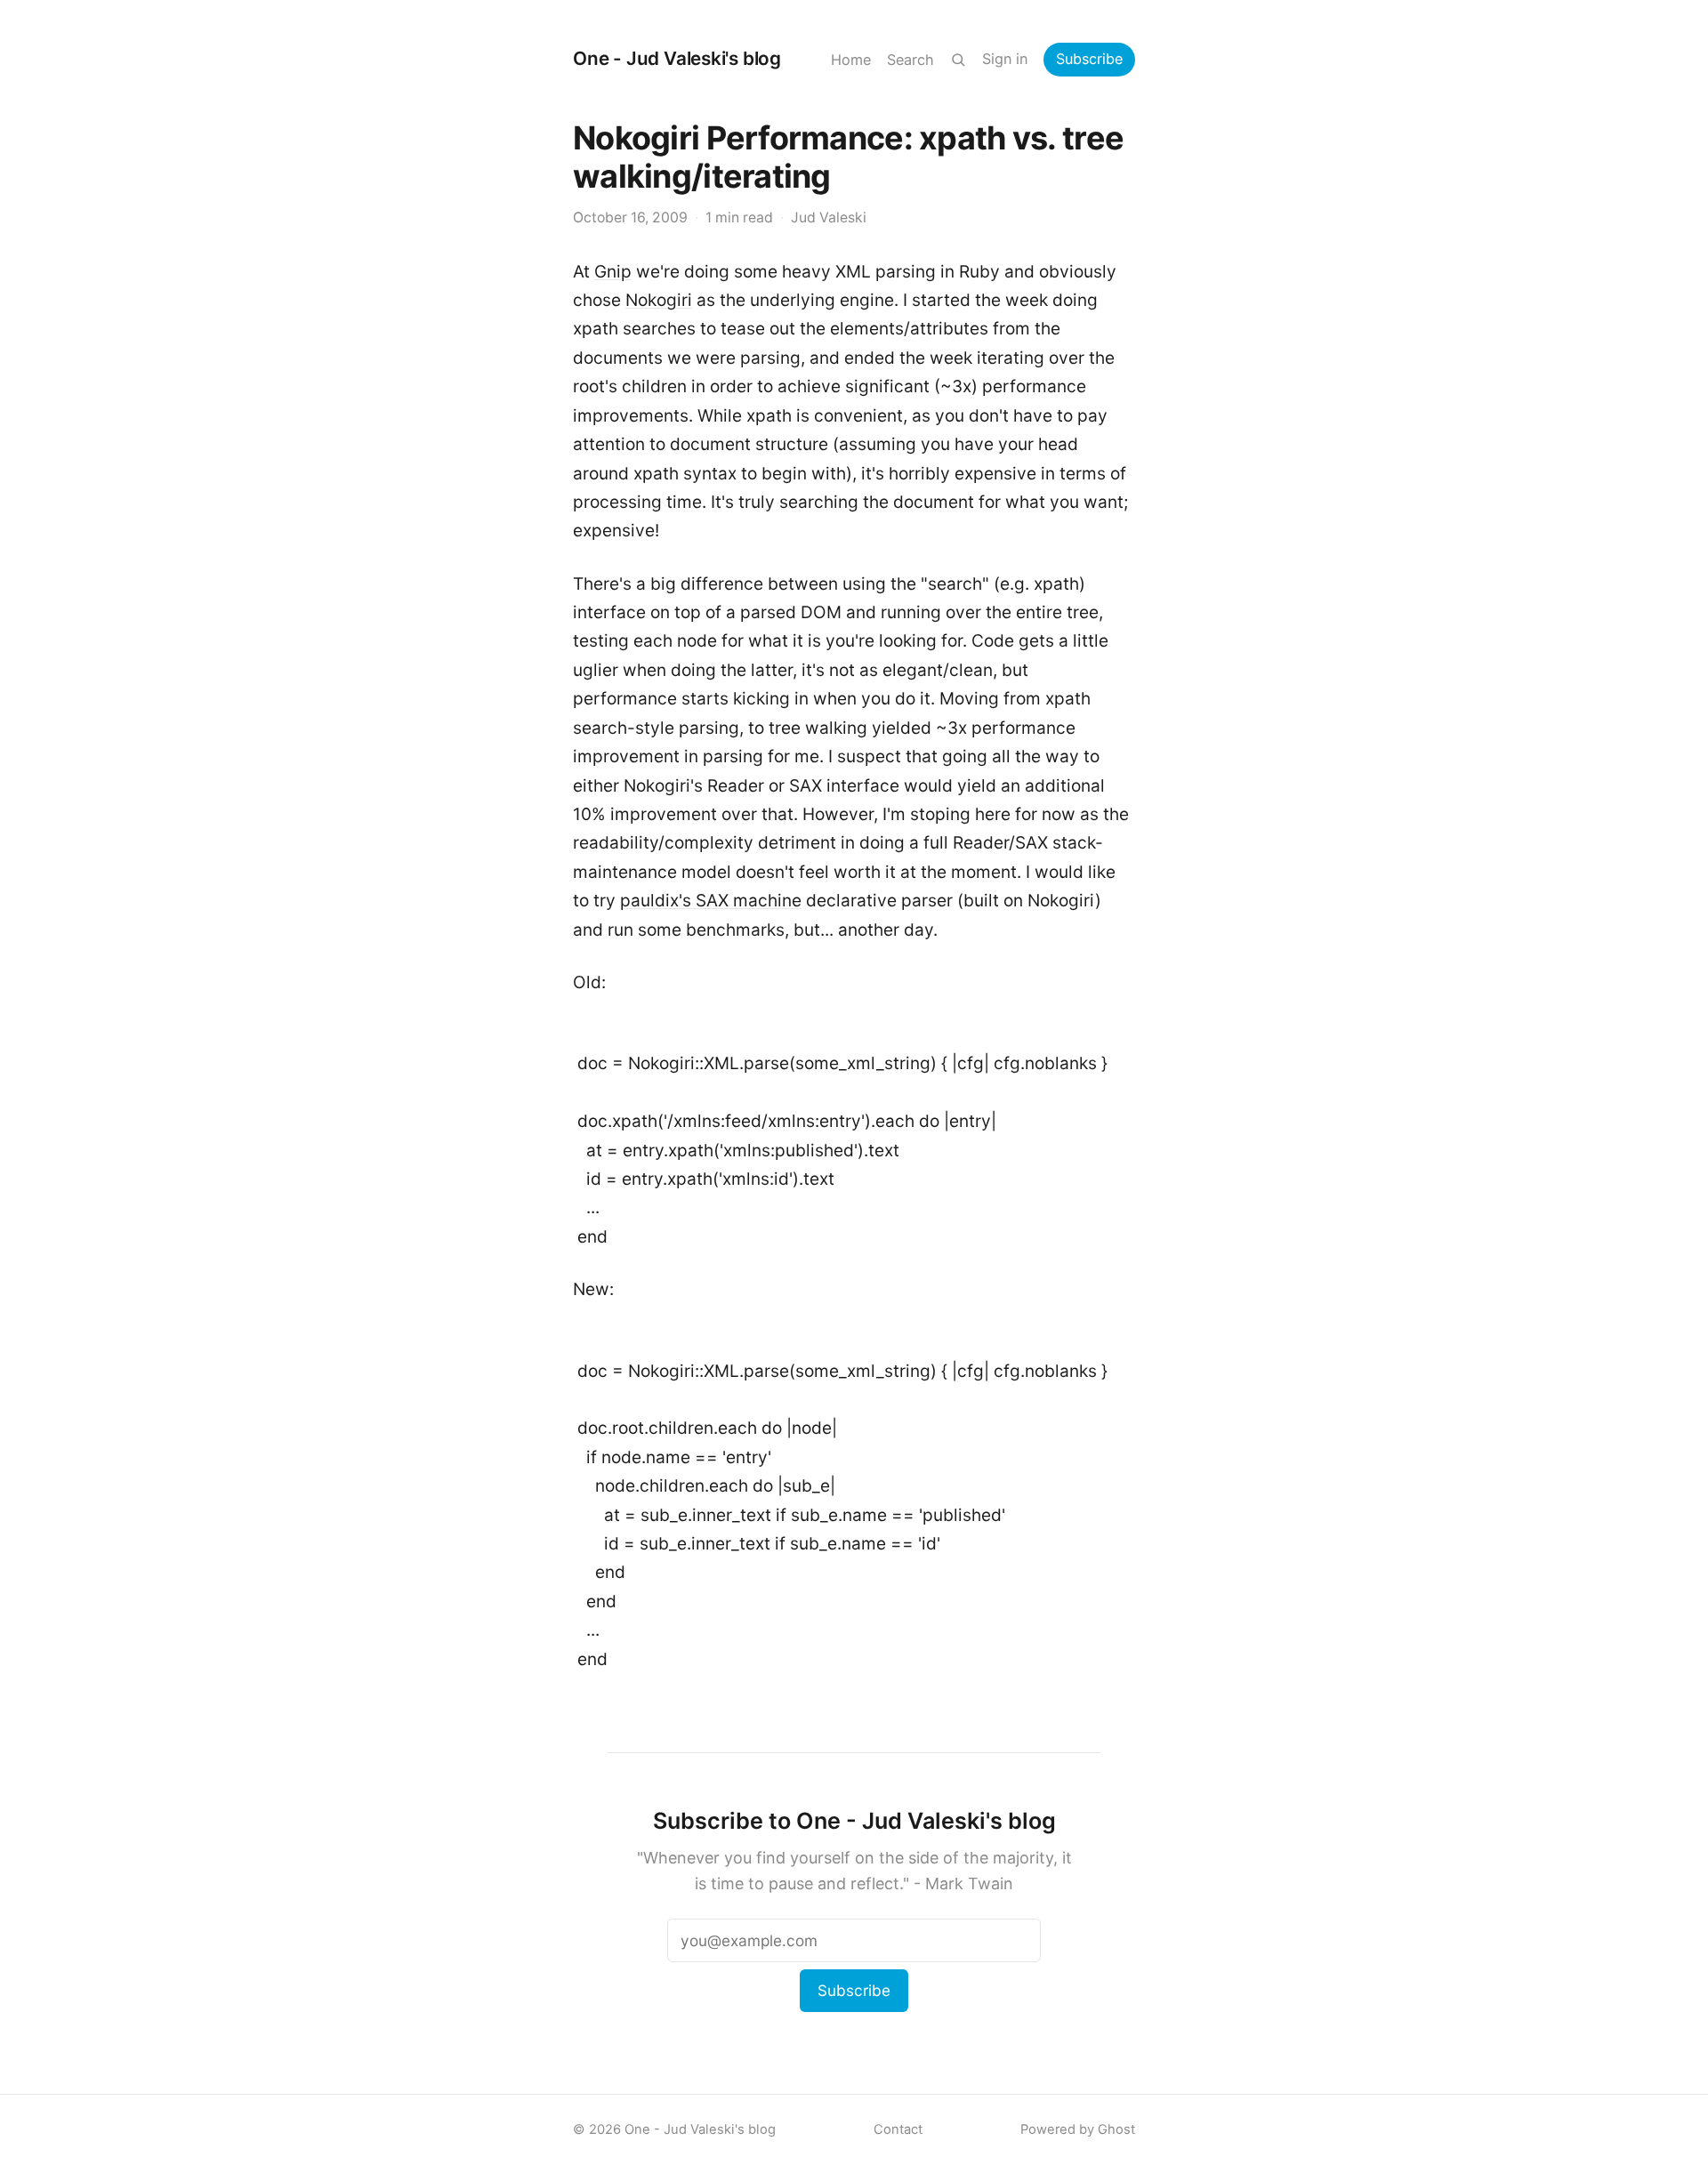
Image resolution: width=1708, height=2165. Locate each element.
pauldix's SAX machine (711, 901)
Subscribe (1089, 59)
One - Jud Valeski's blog (677, 58)
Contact (898, 2129)
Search (910, 60)
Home (851, 60)
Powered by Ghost (1078, 2129)
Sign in (1005, 59)
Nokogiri (659, 300)
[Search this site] (958, 60)
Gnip (613, 272)
